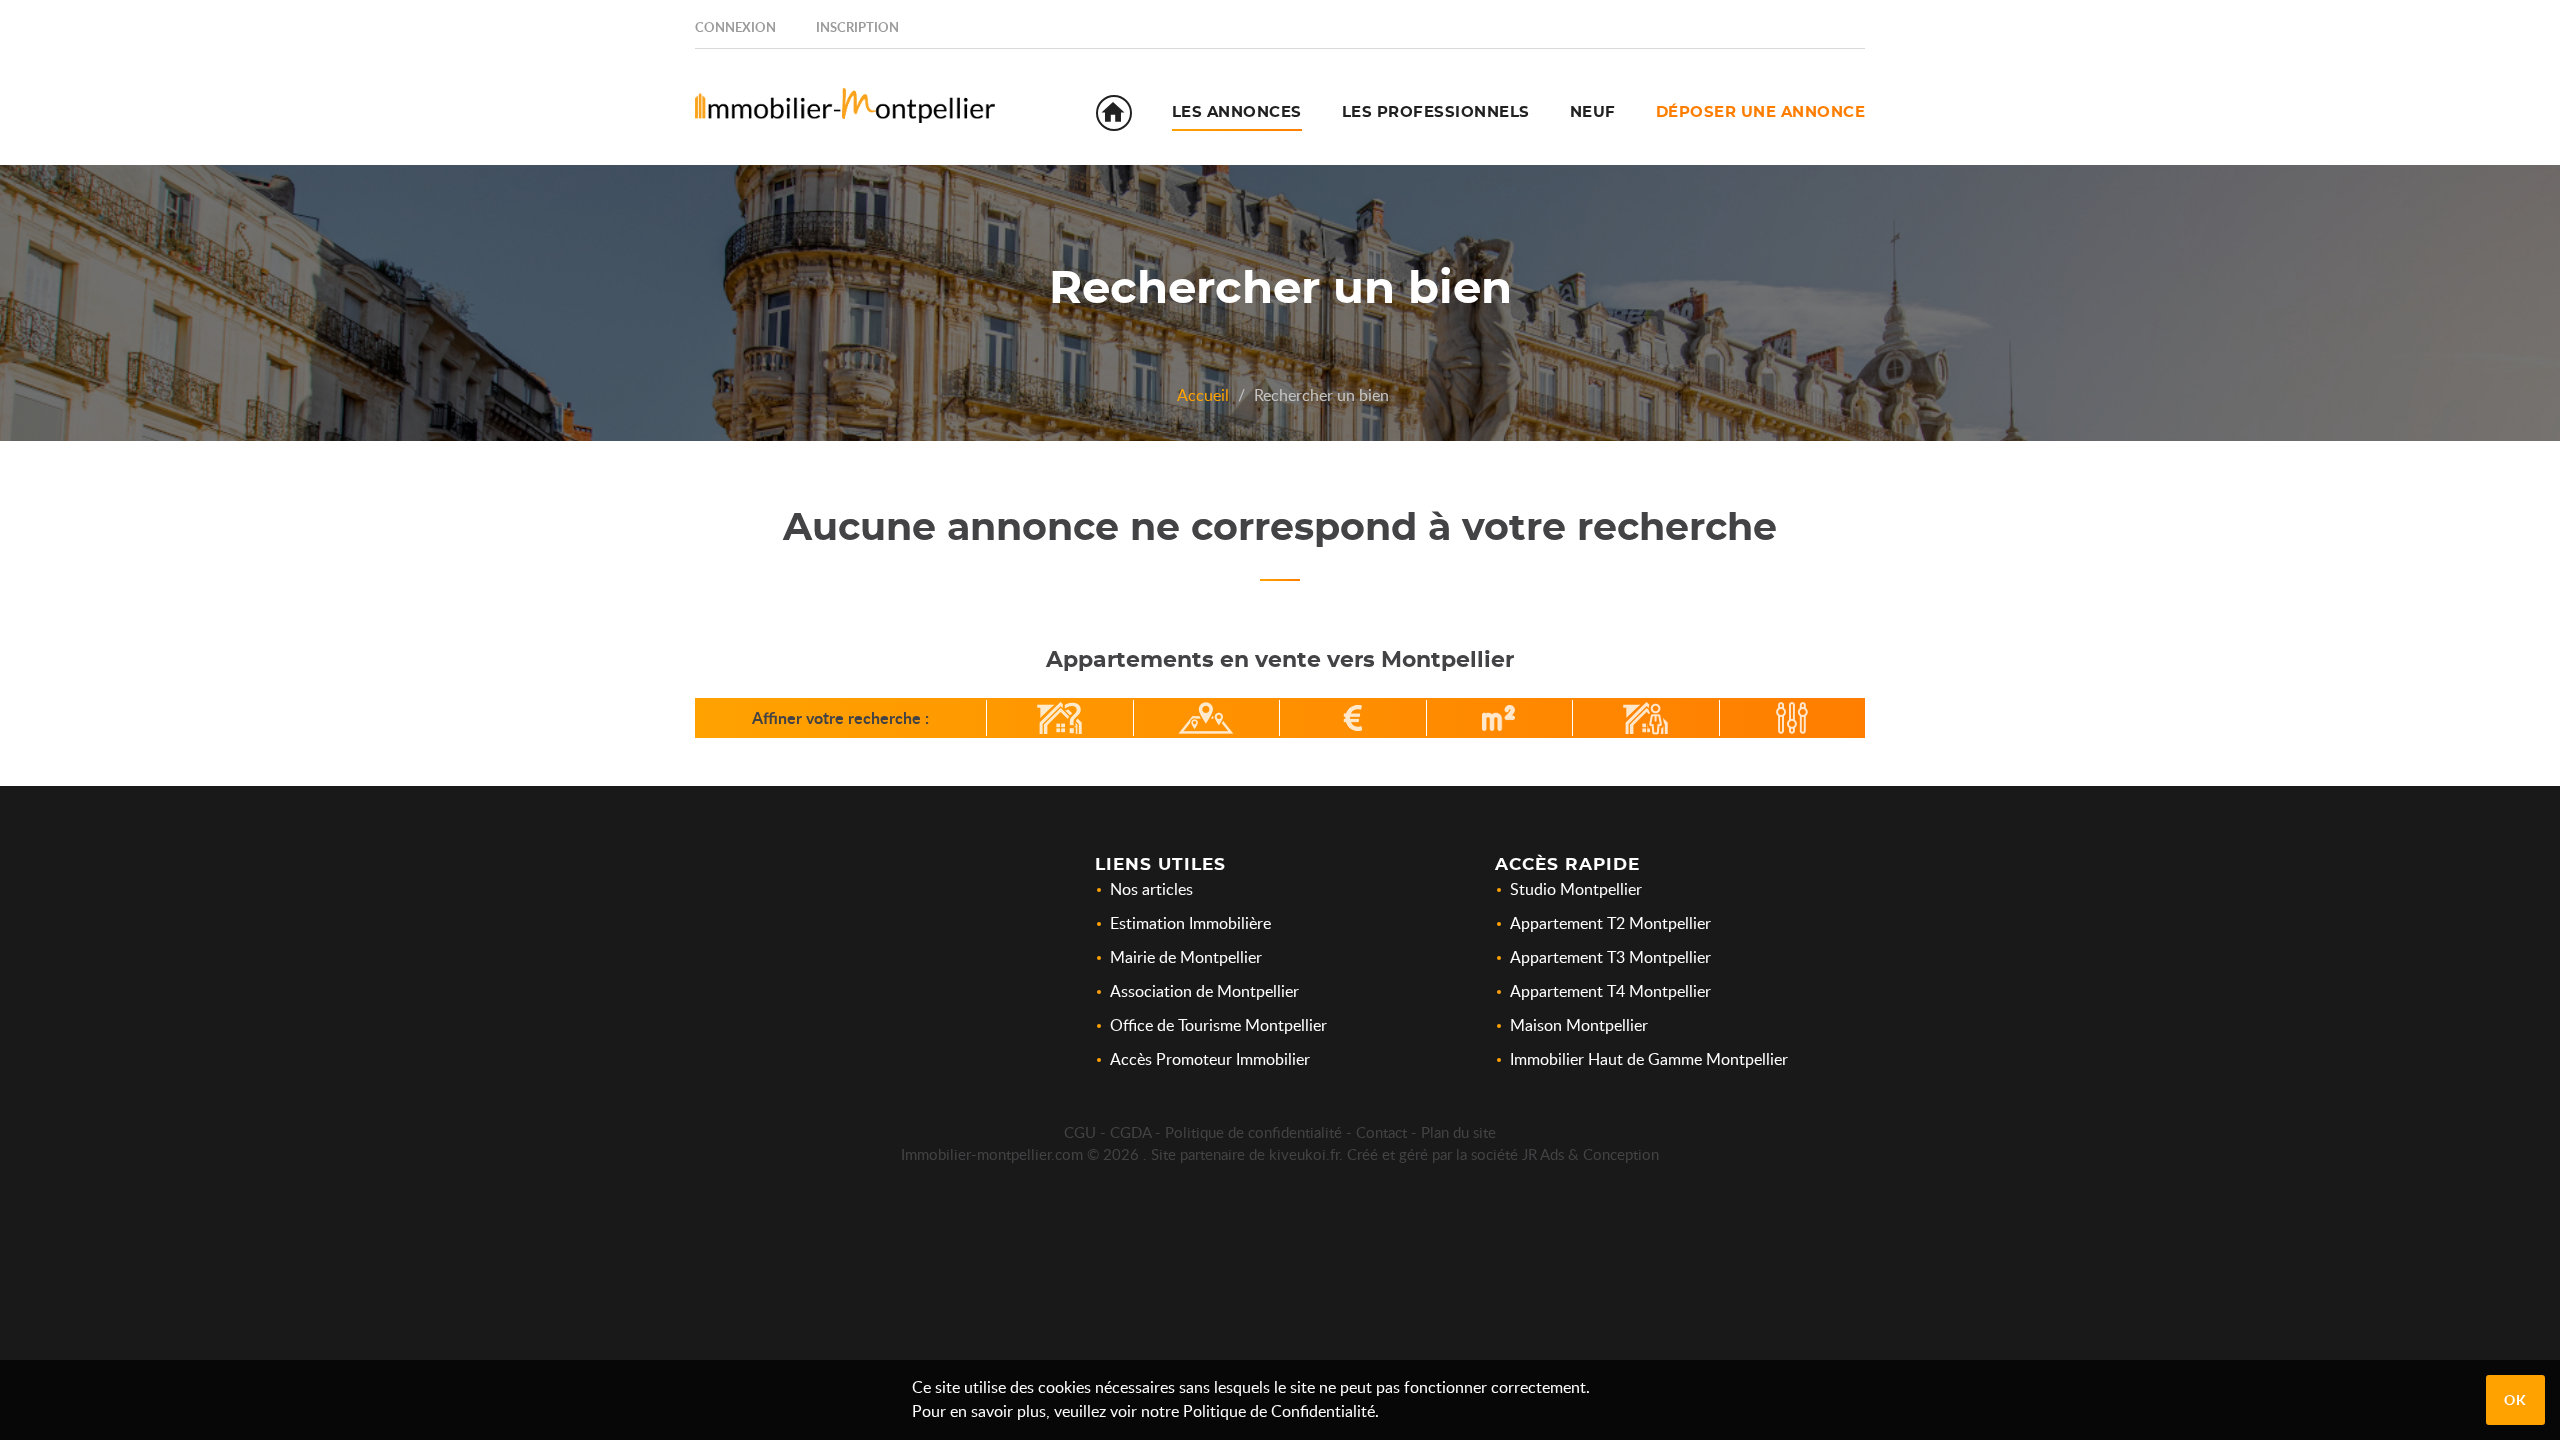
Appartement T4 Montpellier (1610, 991)
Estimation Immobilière (1190, 923)
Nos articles (1151, 889)
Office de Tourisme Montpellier (1218, 1025)
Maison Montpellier (1579, 1025)
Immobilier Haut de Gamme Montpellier (1649, 1059)
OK (2515, 1399)
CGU (1080, 1132)
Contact (1381, 1132)
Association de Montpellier (1204, 991)
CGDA (1130, 1132)
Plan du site (1458, 1132)
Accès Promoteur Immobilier (1210, 1059)
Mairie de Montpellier (1186, 957)
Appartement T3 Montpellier (1610, 957)
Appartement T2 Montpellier (1610, 923)
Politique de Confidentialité (1279, 1411)
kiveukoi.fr (1304, 1154)
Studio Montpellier (1576, 889)
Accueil (1203, 395)
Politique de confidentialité (1253, 1132)
